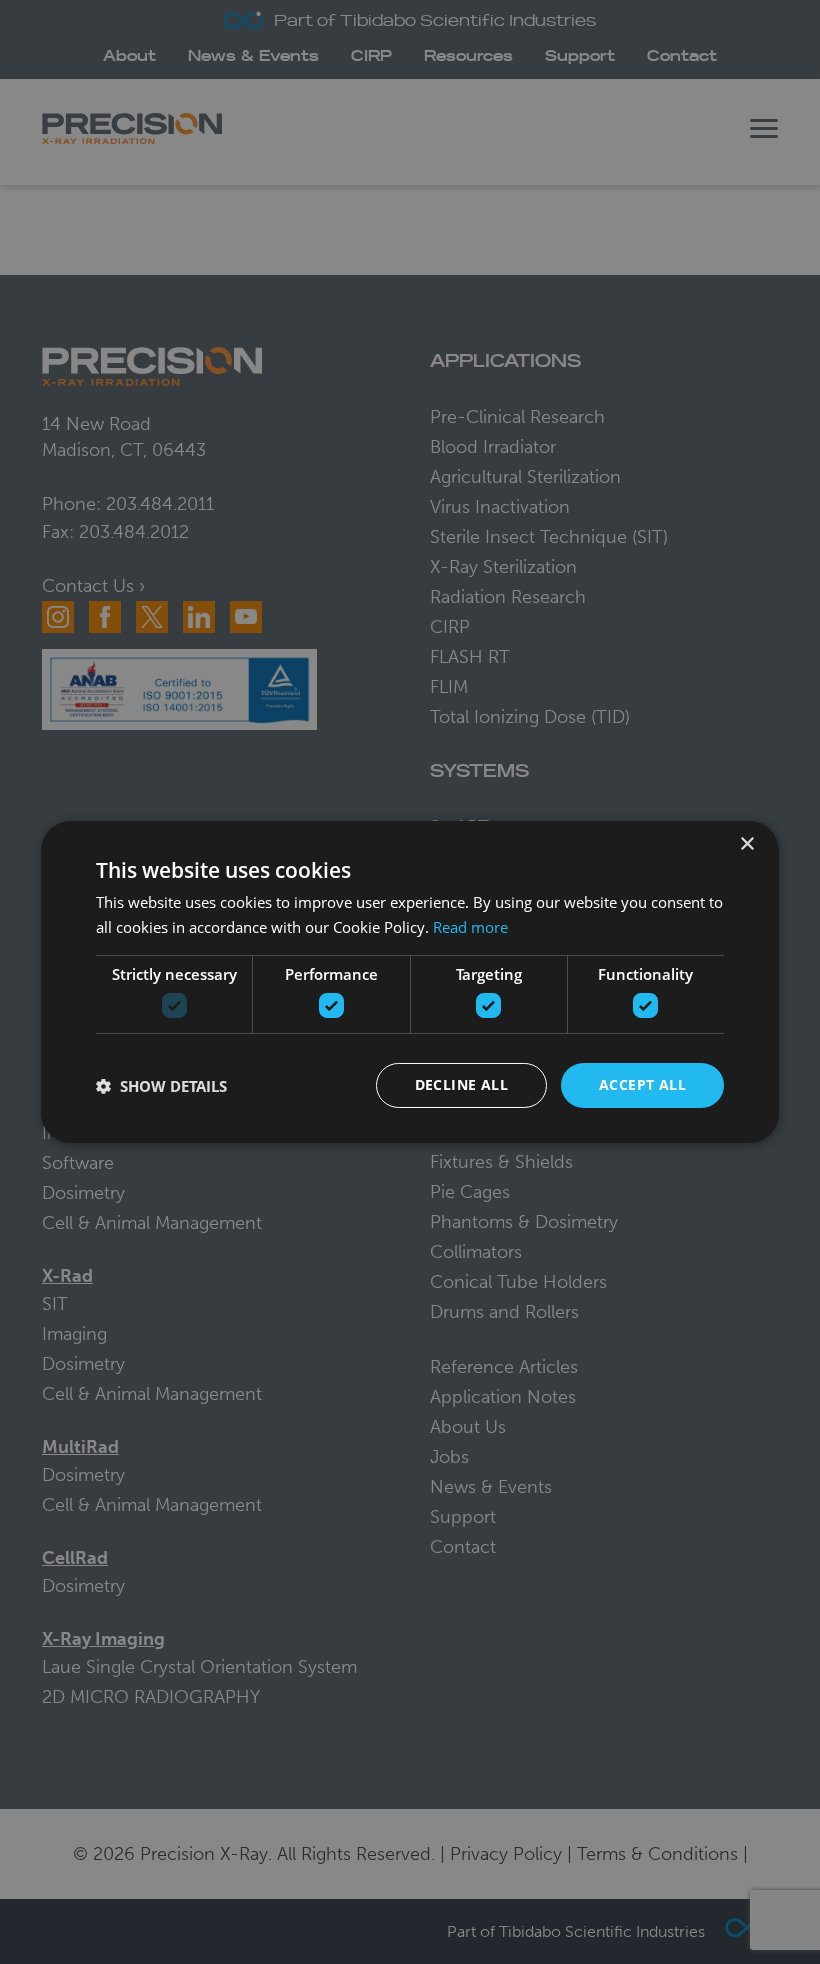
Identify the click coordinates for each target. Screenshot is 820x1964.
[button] (161, 1086)
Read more (470, 927)
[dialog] (410, 982)
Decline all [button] (461, 1084)
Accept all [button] (642, 1084)
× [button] (746, 844)
